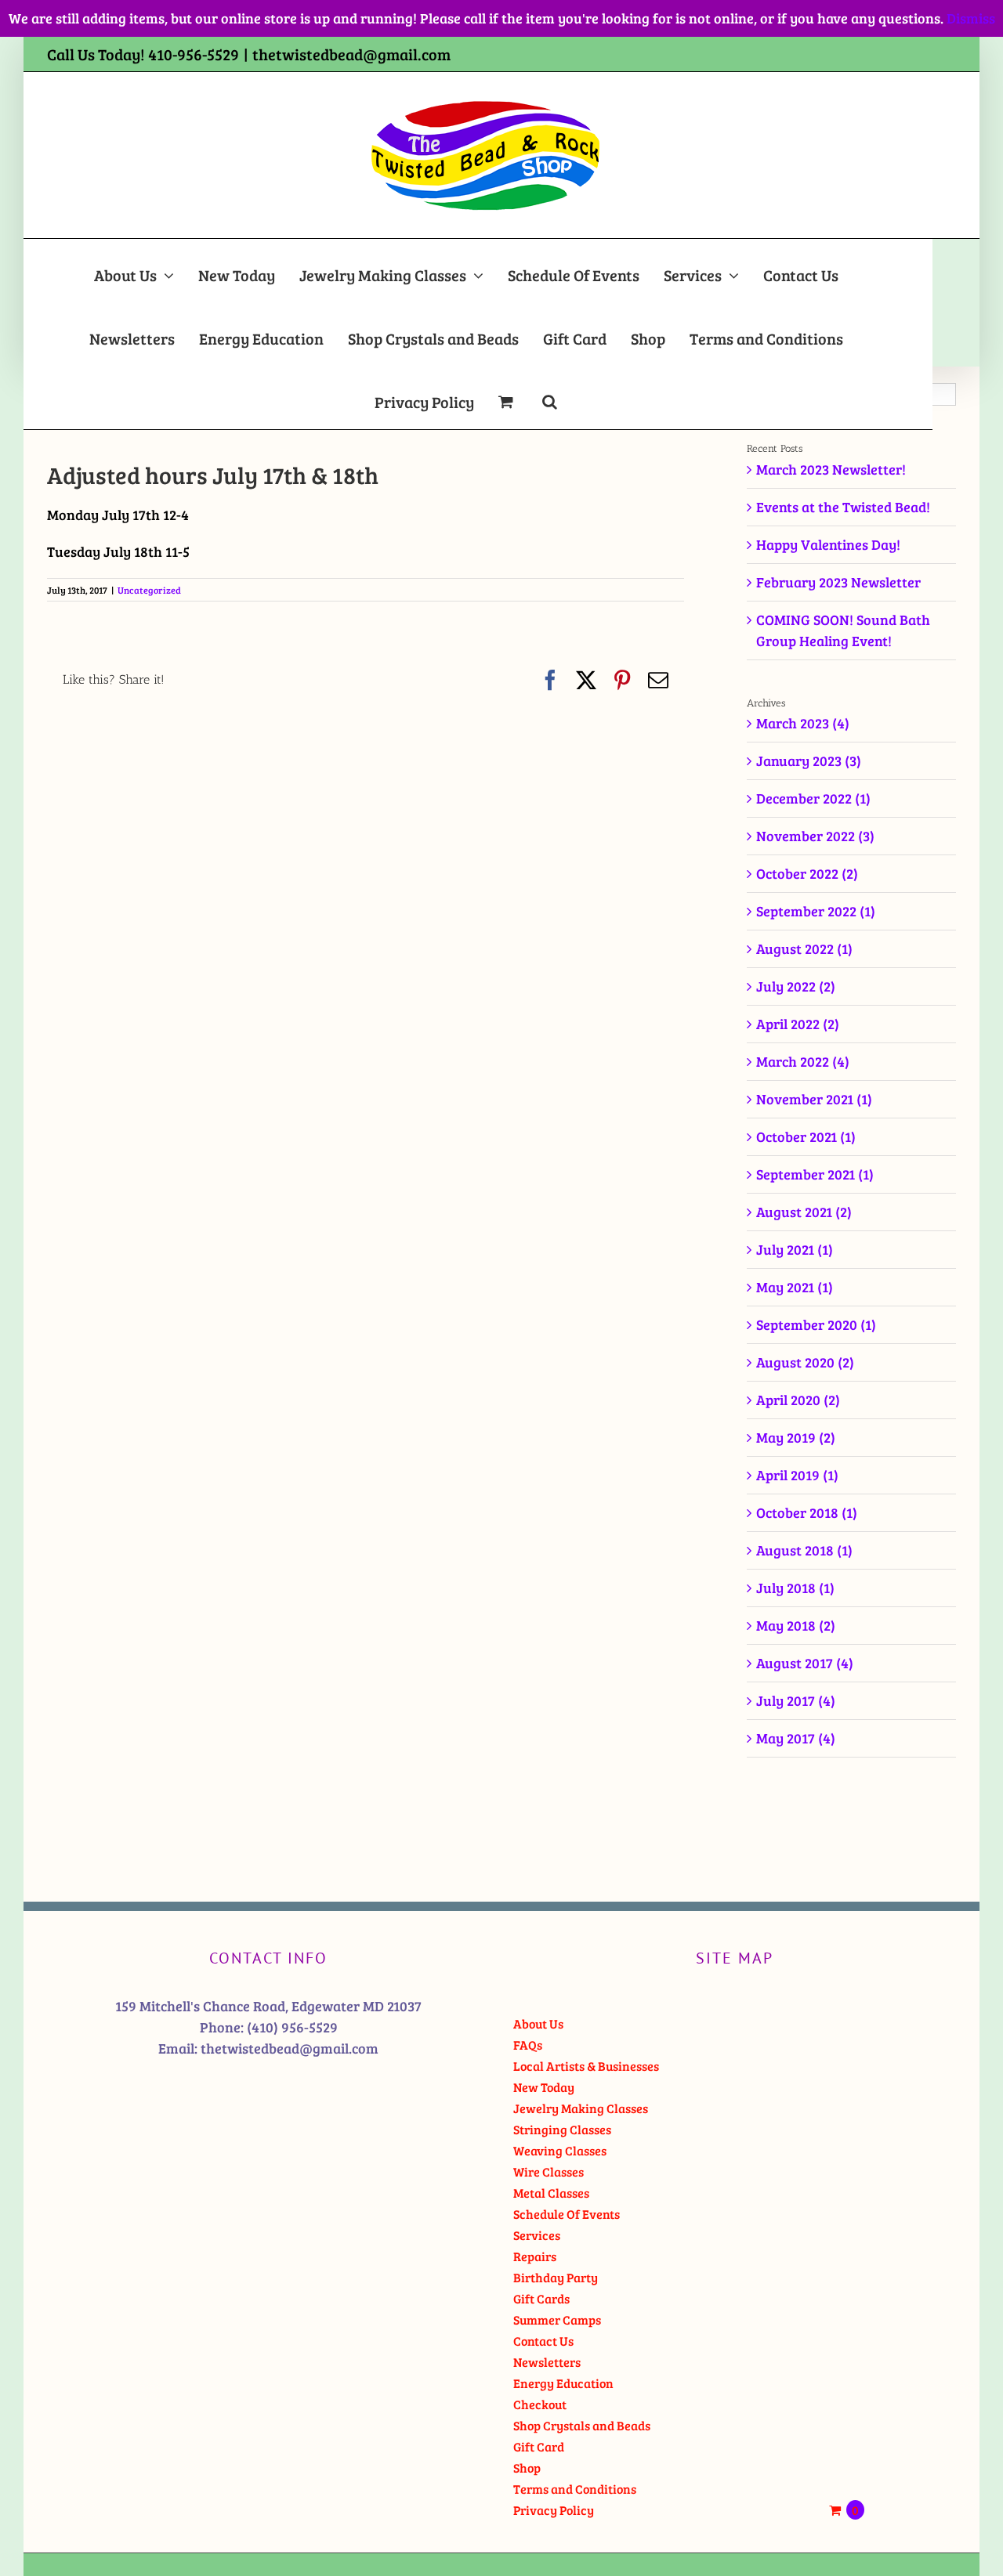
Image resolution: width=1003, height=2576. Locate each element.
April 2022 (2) (798, 1024)
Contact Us (543, 2341)
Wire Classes (549, 2171)
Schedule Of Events (567, 2214)
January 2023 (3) (809, 761)
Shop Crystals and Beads (582, 2425)
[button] (550, 397)
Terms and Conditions (575, 2489)
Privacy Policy (554, 2510)
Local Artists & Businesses (586, 2066)
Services (537, 2235)
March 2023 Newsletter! (831, 469)
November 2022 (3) (815, 836)
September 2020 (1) (816, 1324)
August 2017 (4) (805, 1663)
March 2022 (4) (803, 1061)
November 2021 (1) (814, 1099)
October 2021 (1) (806, 1136)
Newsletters (547, 2362)
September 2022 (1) (816, 911)
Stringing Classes (562, 2129)
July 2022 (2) (796, 986)
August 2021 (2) (804, 1212)
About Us (538, 2023)
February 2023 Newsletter (838, 582)
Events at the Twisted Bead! (843, 507)
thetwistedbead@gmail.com (351, 54)
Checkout (540, 2404)
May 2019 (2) (796, 1437)
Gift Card (539, 2446)
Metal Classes (551, 2193)
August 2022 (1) (804, 948)
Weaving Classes (560, 2150)
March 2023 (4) (803, 723)
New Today (544, 2087)
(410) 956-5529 (292, 2027)
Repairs (535, 2256)
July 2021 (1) (795, 1249)
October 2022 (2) (807, 873)
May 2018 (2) (796, 1625)
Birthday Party (556, 2277)
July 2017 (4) (796, 1700)
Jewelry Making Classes (581, 2108)
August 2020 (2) (805, 1362)
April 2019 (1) (797, 1475)
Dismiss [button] (971, 18)
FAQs (528, 2045)
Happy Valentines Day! (828, 544)
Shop (527, 2468)
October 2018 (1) (807, 1512)
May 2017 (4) (796, 1738)
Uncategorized (149, 590)
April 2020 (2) (798, 1400)
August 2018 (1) (804, 1550)
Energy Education (563, 2383)
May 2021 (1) (795, 1287)
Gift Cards (541, 2298)
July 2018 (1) (795, 1588)
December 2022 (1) (813, 798)
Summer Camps (557, 2319)
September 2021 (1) (815, 1174)
